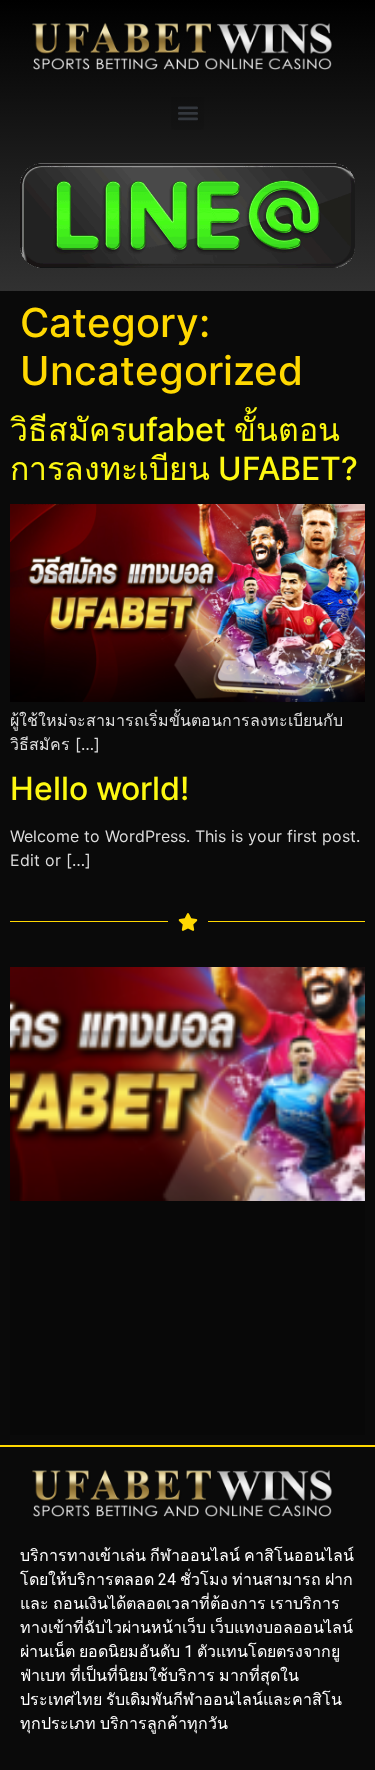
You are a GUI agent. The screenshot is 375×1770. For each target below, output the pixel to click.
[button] (187, 113)
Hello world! (99, 788)
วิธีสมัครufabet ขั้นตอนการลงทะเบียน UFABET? (184, 448)
